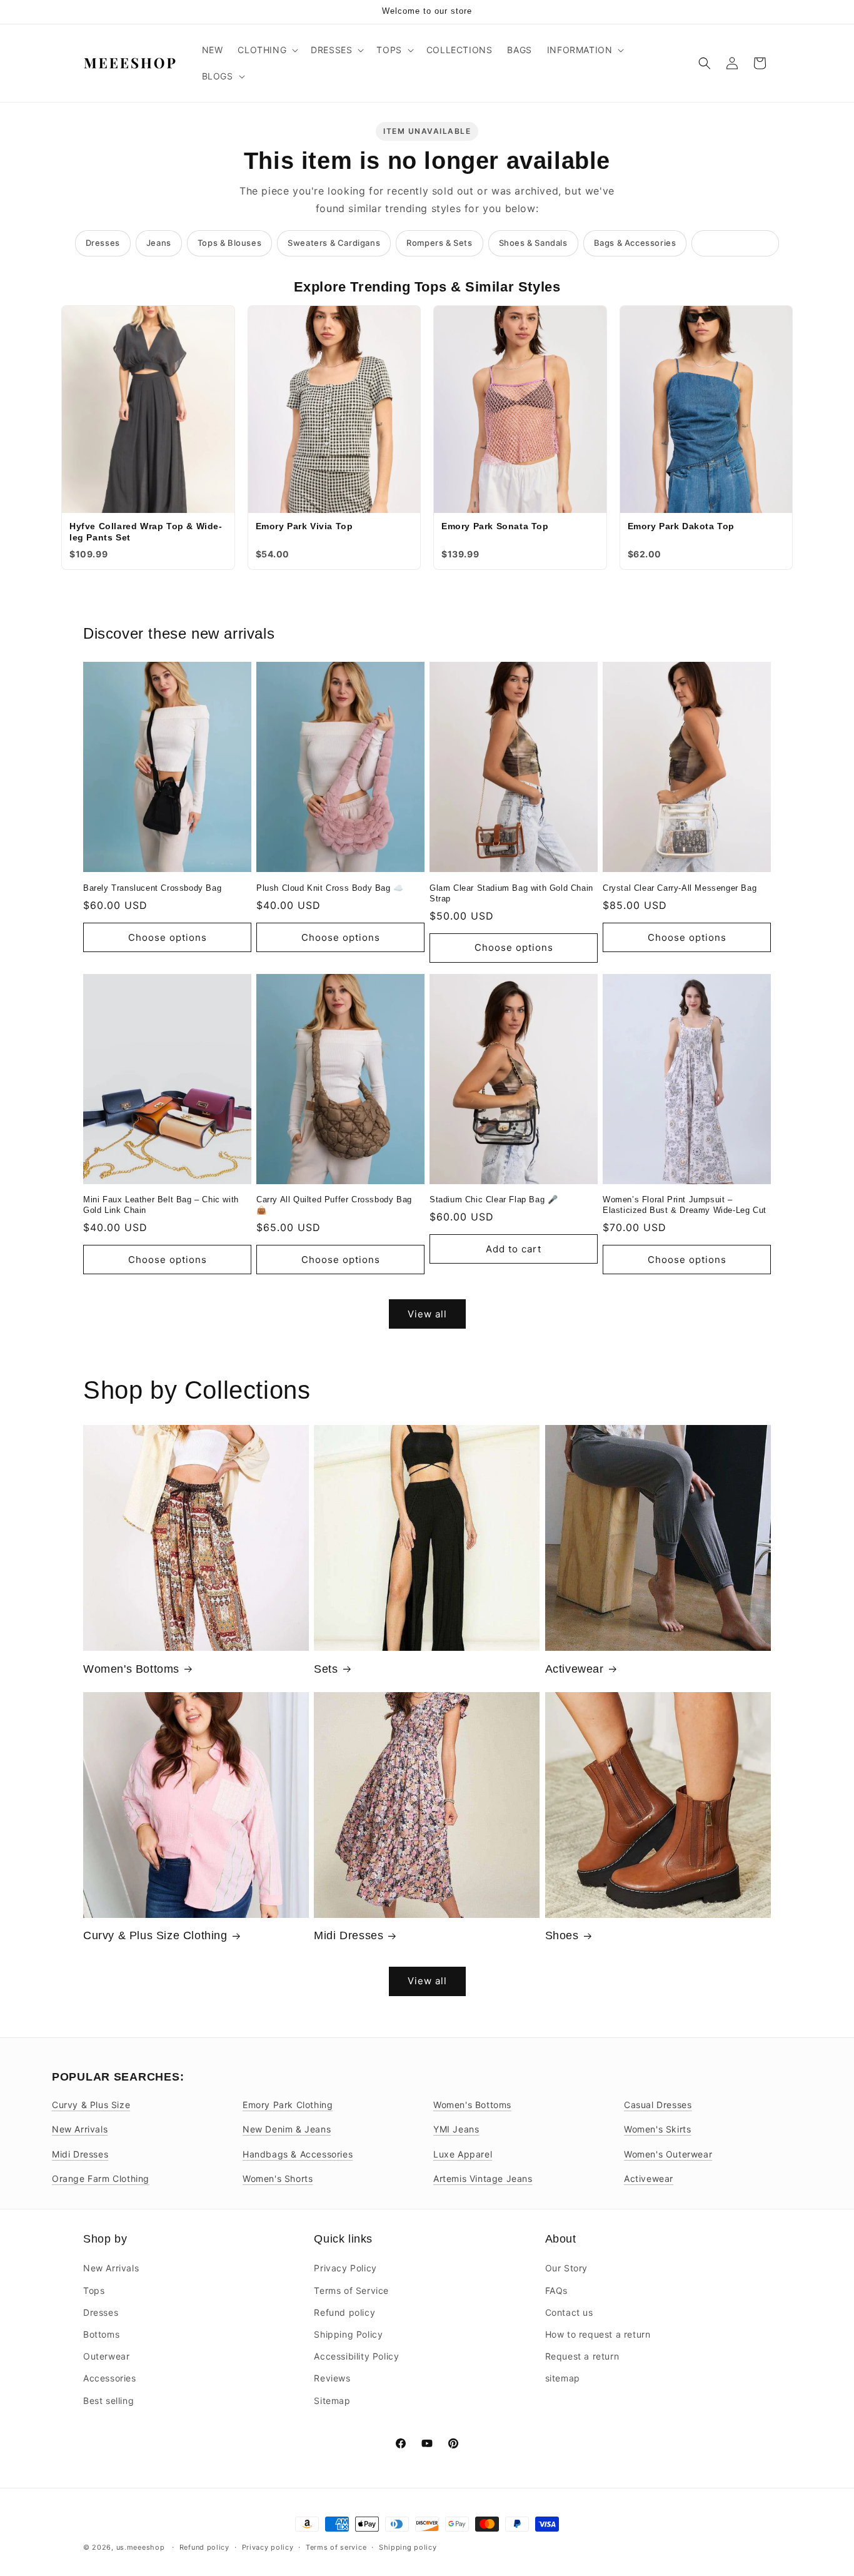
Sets (326, 1669)
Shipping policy (408, 2547)
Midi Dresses (349, 1935)
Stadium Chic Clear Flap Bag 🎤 (494, 1199)
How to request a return (598, 2334)
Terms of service (336, 2547)
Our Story (566, 2268)
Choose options (168, 937)
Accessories (110, 2378)
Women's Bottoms (131, 1669)
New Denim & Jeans (287, 2129)
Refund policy (344, 2312)
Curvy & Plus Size (91, 2105)
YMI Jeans (456, 2129)
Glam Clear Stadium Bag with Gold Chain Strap (511, 893)
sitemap (563, 2378)
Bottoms (101, 2334)
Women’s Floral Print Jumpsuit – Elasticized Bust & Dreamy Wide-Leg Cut (685, 1205)
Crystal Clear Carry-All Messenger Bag (680, 888)
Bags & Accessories (635, 243)
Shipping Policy (348, 2334)
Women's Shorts (278, 2178)
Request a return (582, 2356)
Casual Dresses (658, 2105)
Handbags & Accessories (298, 2154)
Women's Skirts (657, 2129)
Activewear (575, 1669)
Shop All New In (735, 243)
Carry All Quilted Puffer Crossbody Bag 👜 (334, 1205)
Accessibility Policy (356, 2356)
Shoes (562, 1935)
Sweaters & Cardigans (334, 243)
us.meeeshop (141, 2547)
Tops (94, 2290)
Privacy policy (268, 2547)
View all (427, 1314)
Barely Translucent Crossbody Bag (152, 888)
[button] (267, 50)
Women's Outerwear (668, 2154)
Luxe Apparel (463, 2154)
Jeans (159, 243)
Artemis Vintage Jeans (483, 2178)
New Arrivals (80, 2129)
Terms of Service (351, 2290)
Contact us (569, 2312)
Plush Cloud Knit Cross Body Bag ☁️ (330, 888)
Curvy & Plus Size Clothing (155, 1935)
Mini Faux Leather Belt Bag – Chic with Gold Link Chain (161, 1205)
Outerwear (106, 2356)
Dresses (103, 243)
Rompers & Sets (439, 243)
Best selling (108, 2400)
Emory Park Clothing (288, 2105)
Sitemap (332, 2400)
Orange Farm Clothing (101, 2178)
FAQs (556, 2290)
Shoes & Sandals (533, 243)
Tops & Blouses (229, 243)
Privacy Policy (345, 2268)
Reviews (332, 2378)
